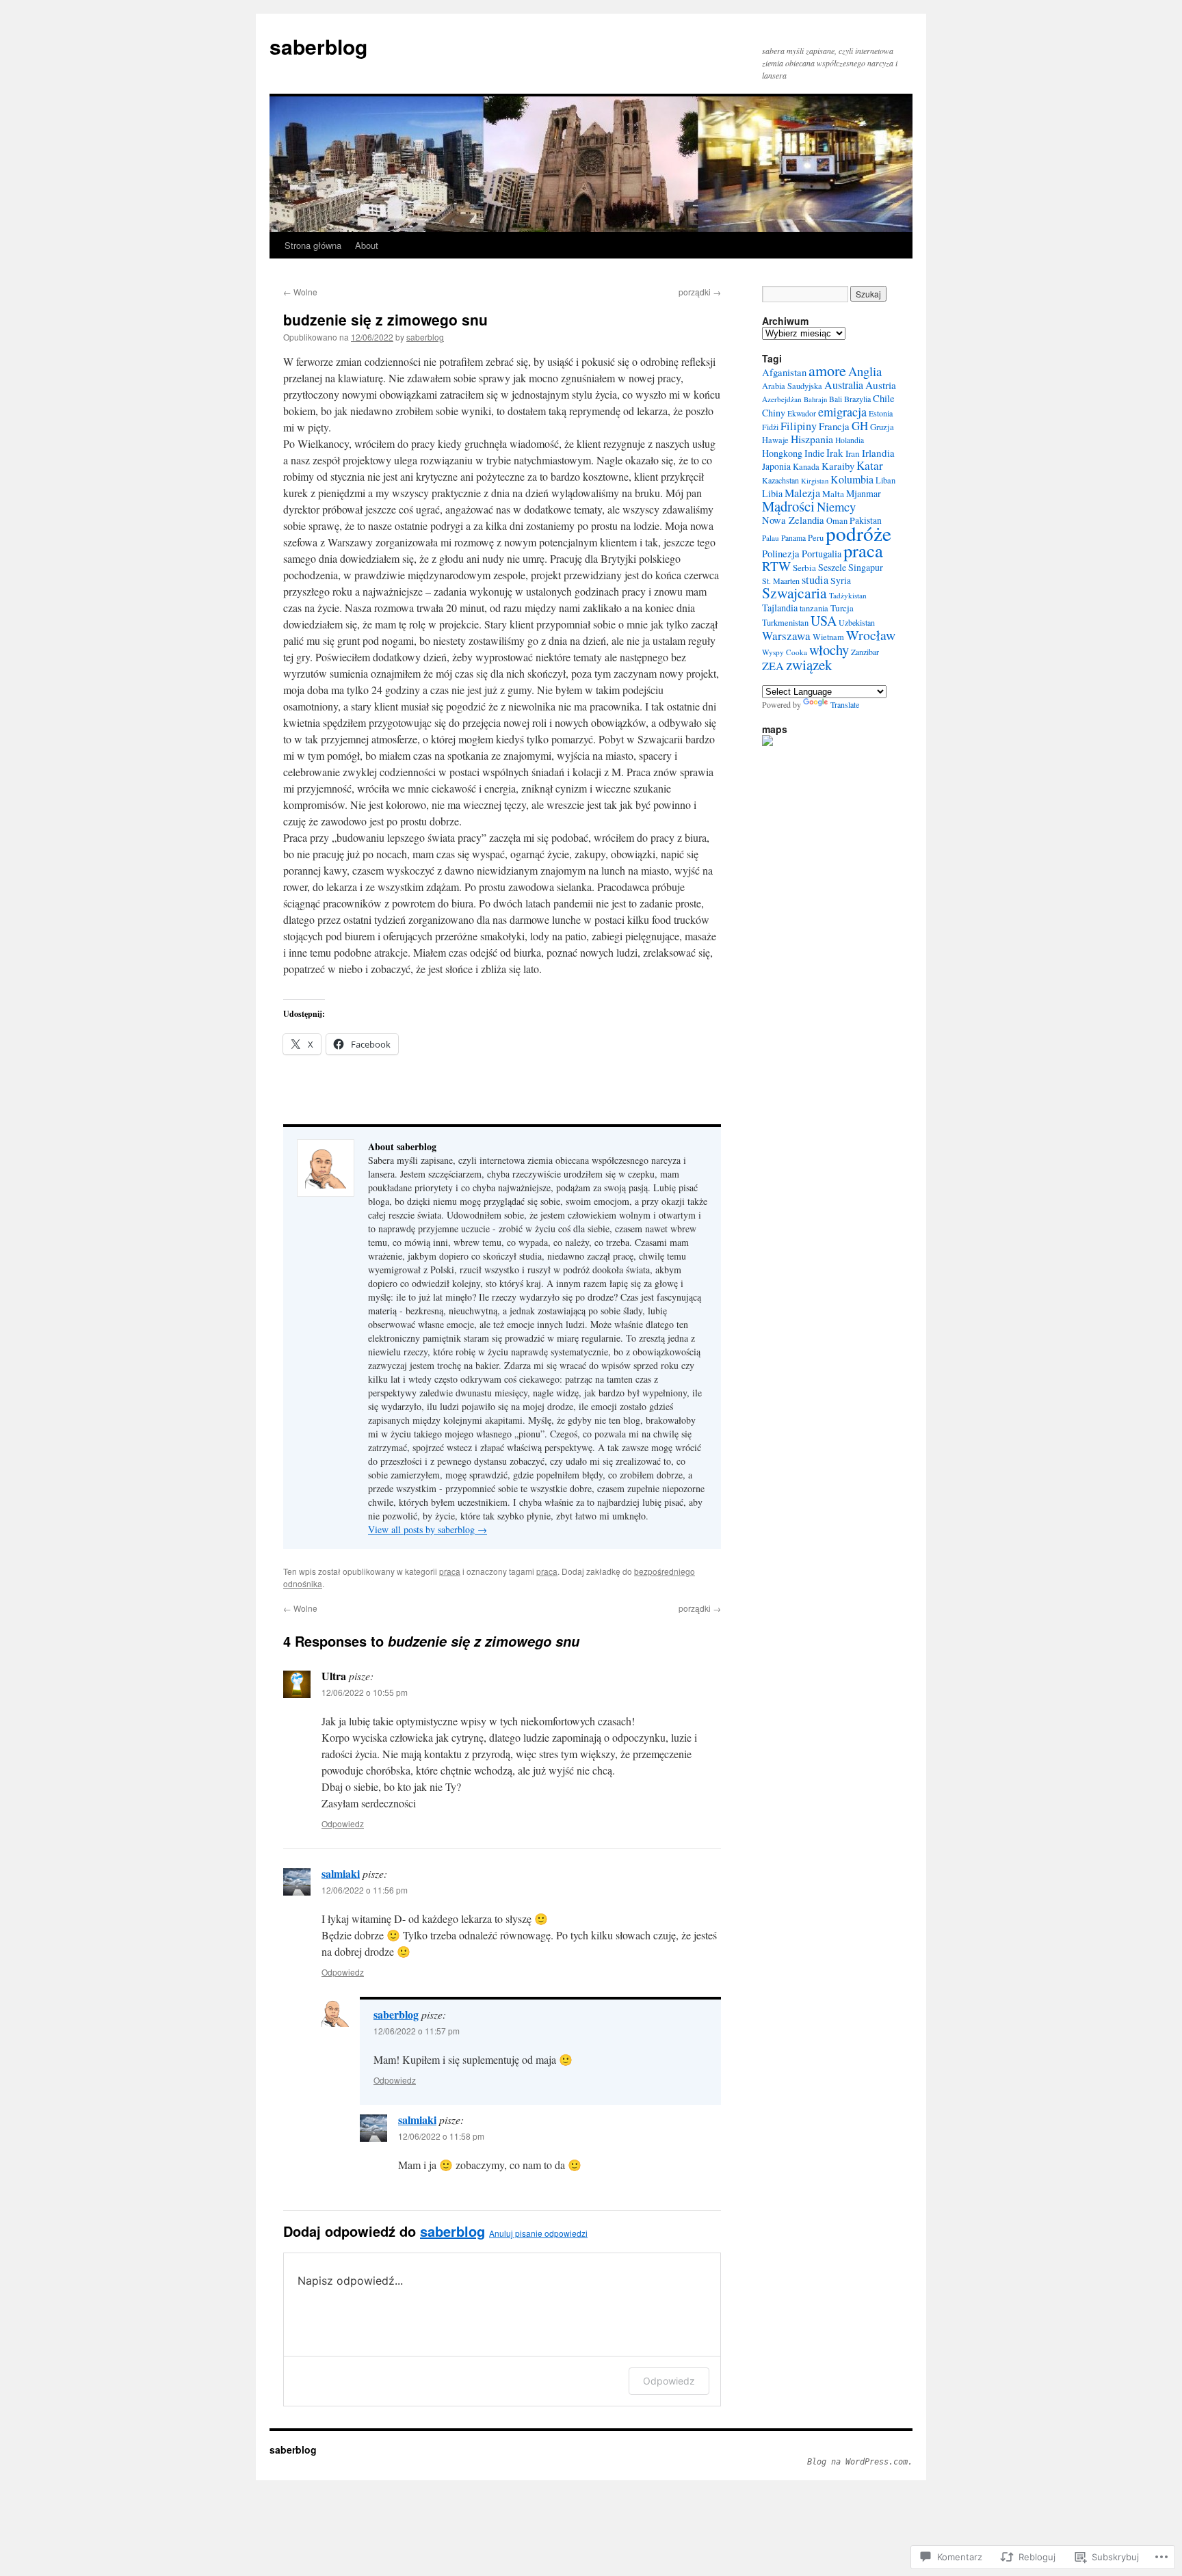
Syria (841, 580)
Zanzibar (865, 652)
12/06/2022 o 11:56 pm (365, 1890)
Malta (833, 494)
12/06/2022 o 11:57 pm (417, 2031)
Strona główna (313, 245)
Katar (870, 465)
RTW (776, 566)
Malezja (802, 493)
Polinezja (781, 553)
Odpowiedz (343, 1823)
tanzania (814, 608)
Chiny (774, 413)
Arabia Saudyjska (792, 386)
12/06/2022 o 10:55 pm (365, 1692)
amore (827, 370)
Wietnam (828, 637)
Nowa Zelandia (793, 520)
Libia (772, 493)
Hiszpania (812, 439)
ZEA (773, 666)
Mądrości (788, 506)
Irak (835, 453)
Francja (834, 426)
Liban (885, 480)
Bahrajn (815, 399)
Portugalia (822, 554)
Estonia (881, 413)
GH (860, 426)
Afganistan (784, 372)
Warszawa (786, 636)
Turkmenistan (785, 623)
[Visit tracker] (767, 743)
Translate (845, 704)
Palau (771, 538)
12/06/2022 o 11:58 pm (441, 2136)
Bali (836, 399)
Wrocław (871, 635)
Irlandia (878, 453)
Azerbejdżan (782, 399)
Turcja (842, 608)
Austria (881, 385)
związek (809, 665)
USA (824, 621)
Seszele (832, 567)
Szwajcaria (794, 593)
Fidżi (770, 427)
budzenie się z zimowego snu (385, 319)
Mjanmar (864, 493)
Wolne (300, 292)
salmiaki (341, 1873)
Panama (793, 538)
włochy (829, 650)
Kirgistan (815, 481)
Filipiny (799, 426)
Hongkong (782, 453)
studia (815, 580)
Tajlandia (780, 608)
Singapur (866, 567)
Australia (844, 385)
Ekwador (802, 413)
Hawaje (775, 440)
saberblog (318, 46)
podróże (858, 533)
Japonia (776, 466)
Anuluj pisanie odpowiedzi (538, 2233)
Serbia (804, 568)
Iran (853, 453)
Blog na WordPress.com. (860, 2462)
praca (450, 1571)
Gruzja (882, 427)
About (367, 245)
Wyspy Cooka (785, 652)
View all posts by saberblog (428, 1529)
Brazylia (857, 399)
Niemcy (836, 506)
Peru (816, 538)
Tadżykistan (848, 595)
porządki (700, 292)
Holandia (850, 440)
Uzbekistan (857, 622)
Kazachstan (780, 480)
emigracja (842, 412)
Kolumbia (852, 479)
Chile (884, 398)
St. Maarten (781, 581)
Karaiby (838, 466)
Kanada (806, 467)
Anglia (865, 371)
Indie (814, 453)
